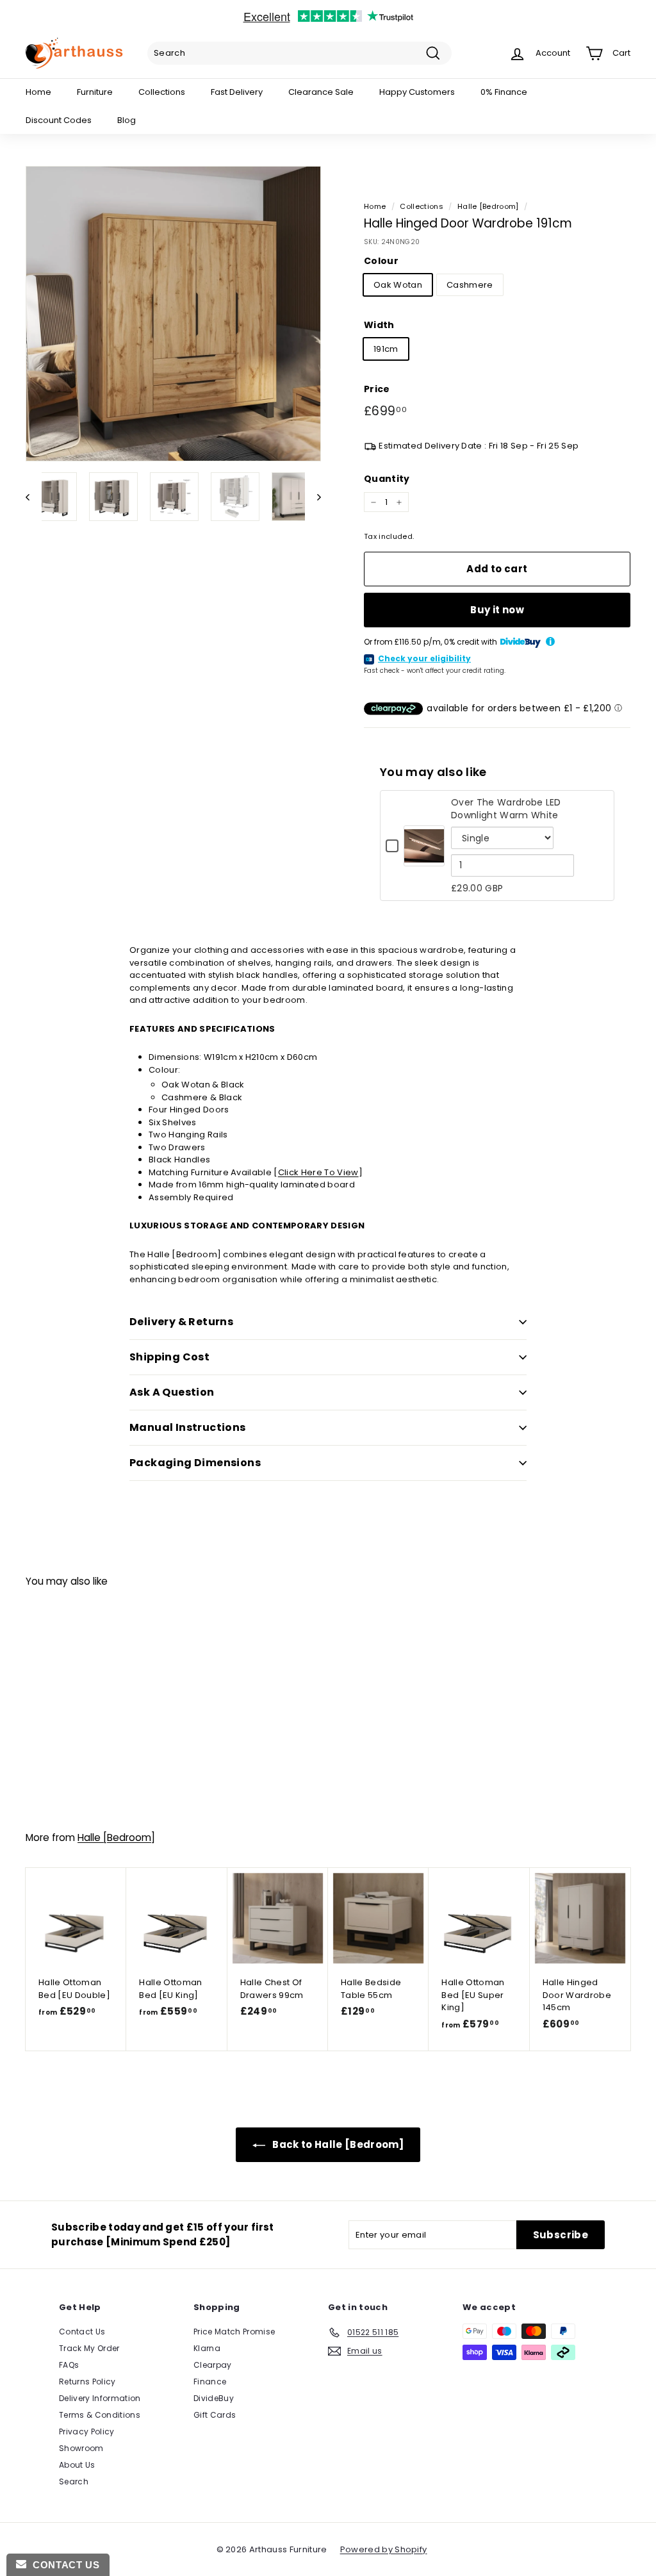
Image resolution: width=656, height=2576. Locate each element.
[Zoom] (173, 314)
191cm (386, 349)
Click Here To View (318, 1172)
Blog (127, 120)
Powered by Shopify (384, 2549)
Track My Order (89, 2348)
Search (74, 2481)
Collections (162, 92)
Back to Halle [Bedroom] (337, 2144)
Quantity (387, 479)
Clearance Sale (321, 92)
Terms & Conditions (100, 2415)
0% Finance (504, 92)
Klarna (207, 2348)
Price (377, 389)
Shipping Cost (169, 1357)
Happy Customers (417, 92)
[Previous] (34, 497)
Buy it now (497, 610)
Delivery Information (100, 2398)
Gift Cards (215, 2415)
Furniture (95, 92)
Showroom (81, 2448)
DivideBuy (214, 2398)
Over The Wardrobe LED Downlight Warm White (506, 809)
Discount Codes (59, 120)
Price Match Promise (234, 2332)
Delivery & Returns (181, 1322)
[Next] (313, 497)
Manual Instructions (188, 1427)
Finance (210, 2382)
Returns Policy (87, 2382)
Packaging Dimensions (195, 1463)
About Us (77, 2465)
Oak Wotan (398, 285)
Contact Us (82, 2332)
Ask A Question (172, 1392)
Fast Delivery (237, 92)
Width (379, 325)
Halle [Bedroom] (488, 206)
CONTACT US (63, 2565)
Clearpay (213, 2365)
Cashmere (470, 285)
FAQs (69, 2365)
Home (38, 92)
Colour (381, 261)
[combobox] (299, 53)
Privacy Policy (87, 2432)
